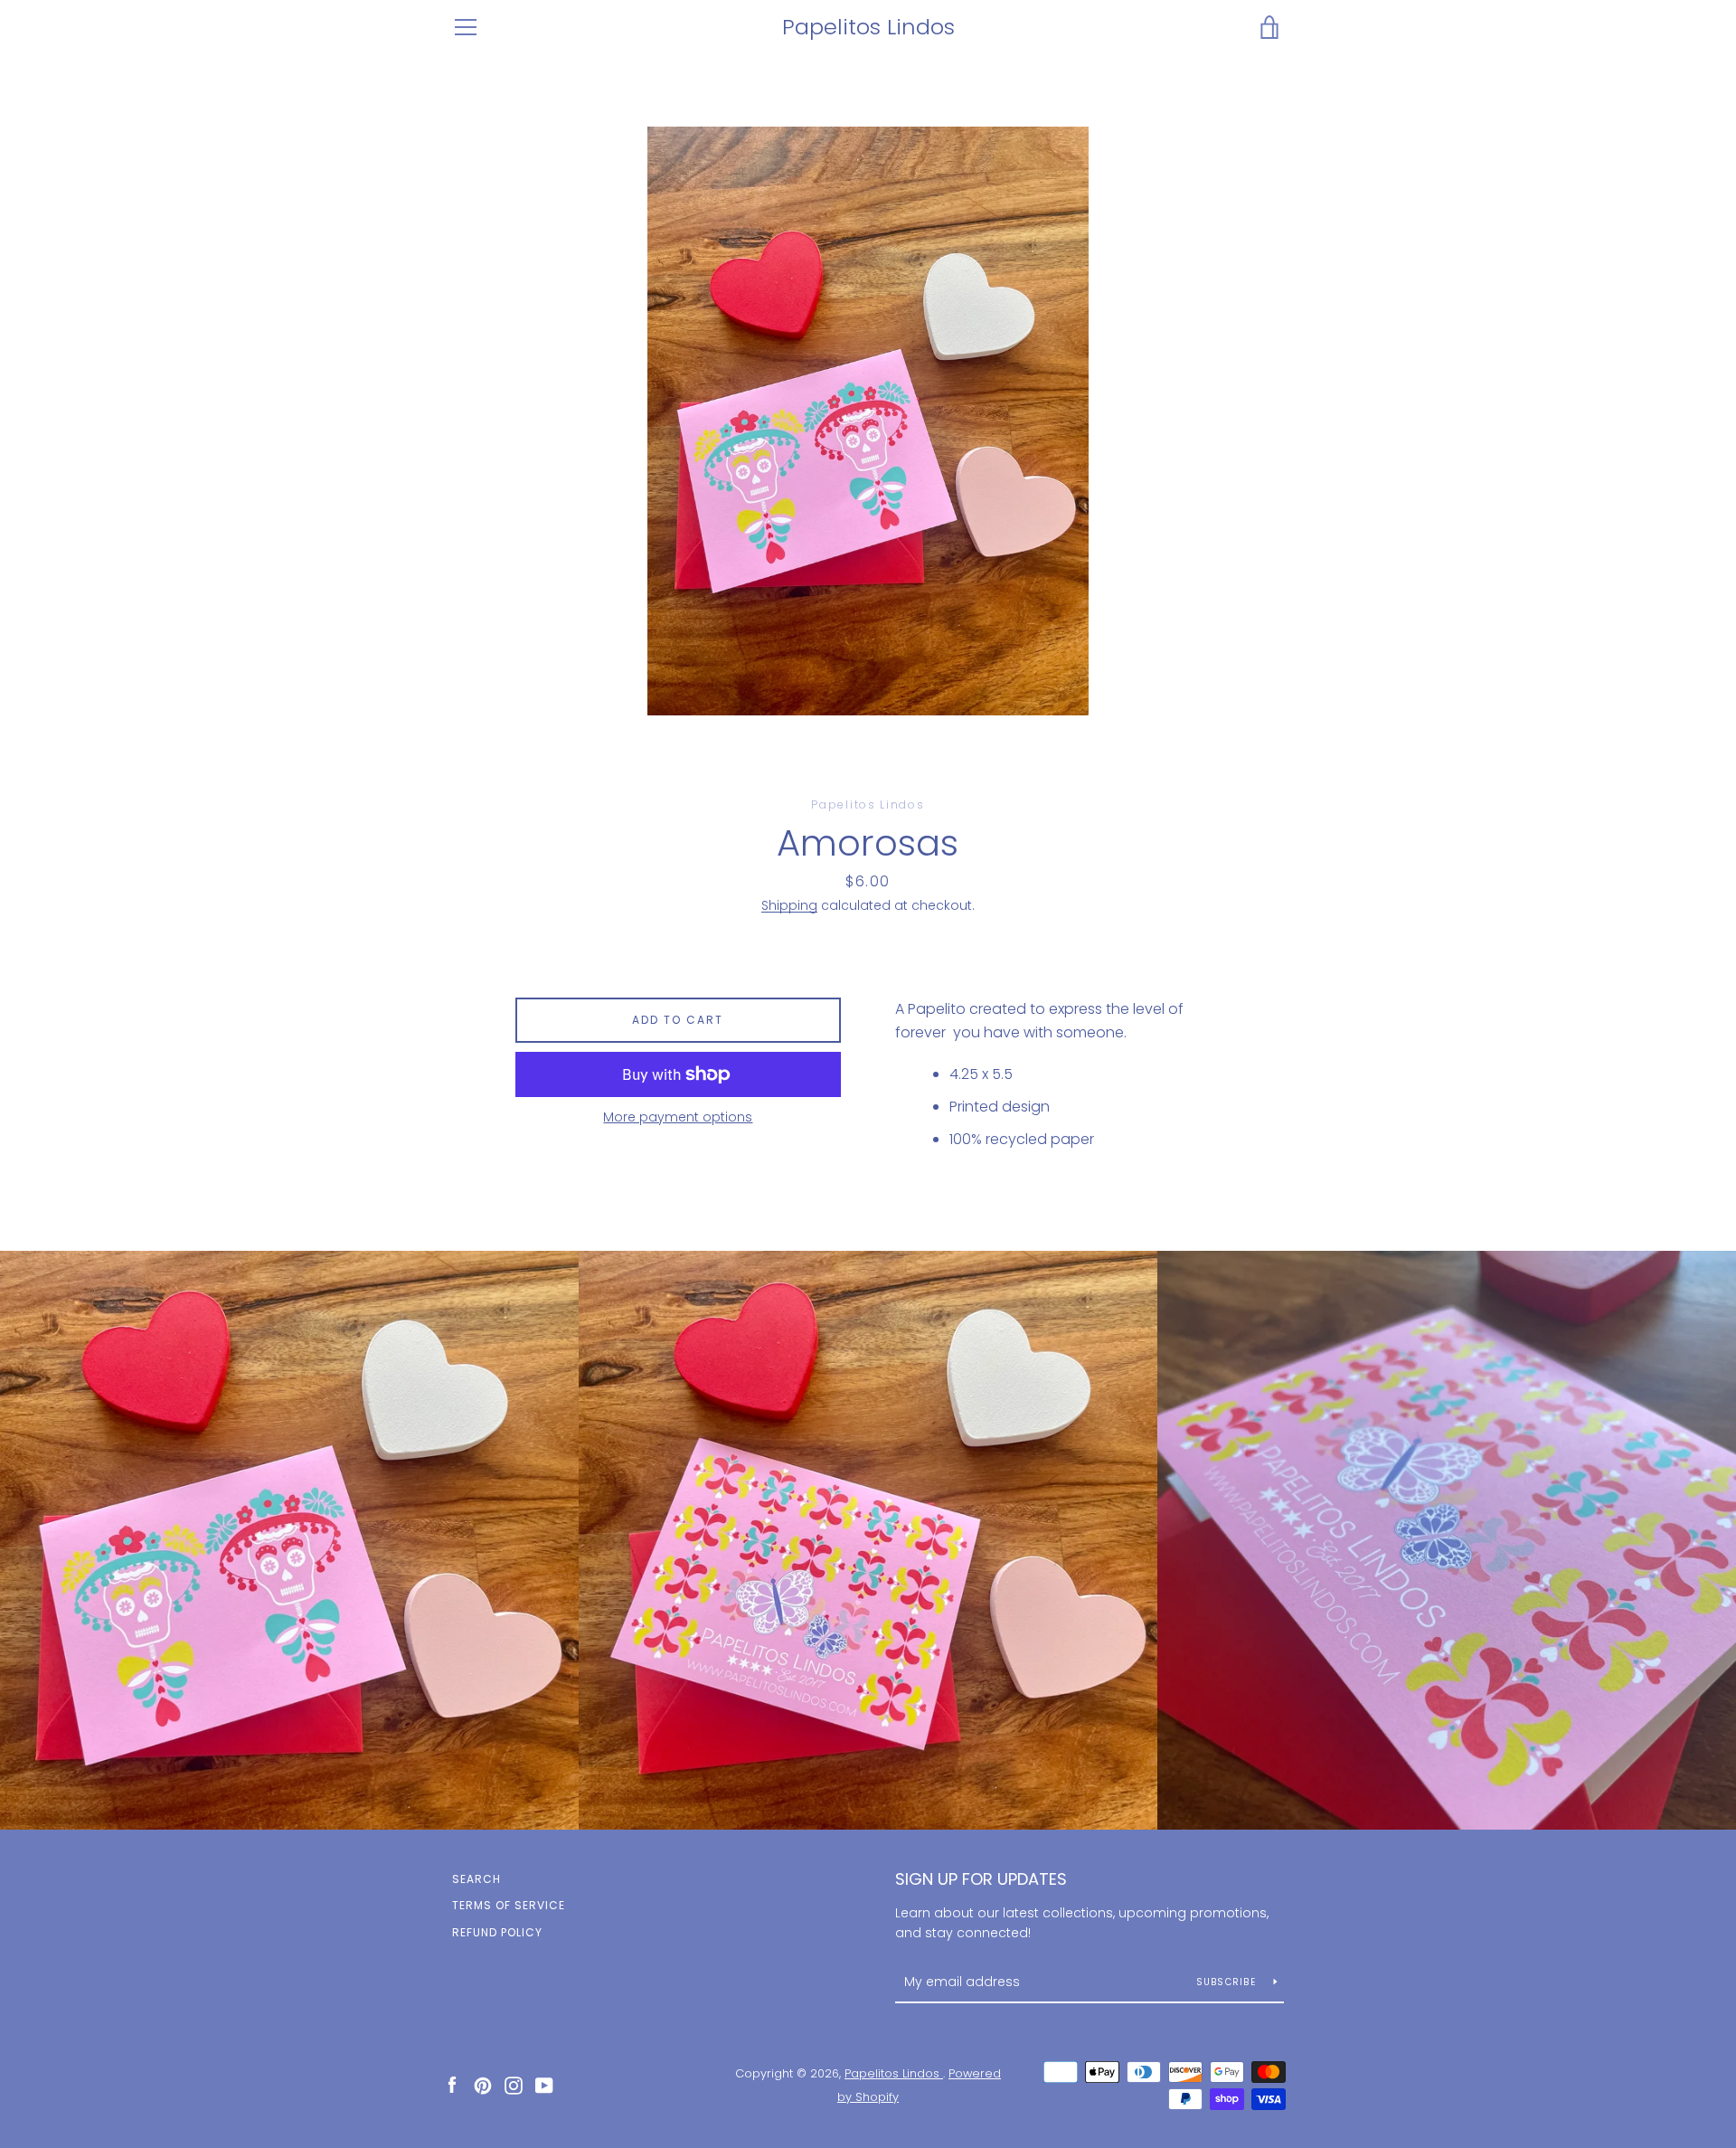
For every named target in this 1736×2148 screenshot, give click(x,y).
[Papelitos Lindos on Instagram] (514, 2084)
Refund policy (497, 1932)
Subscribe (1228, 1982)
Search (476, 1879)
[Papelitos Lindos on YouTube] (544, 2084)
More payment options (678, 1117)
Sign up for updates (981, 1879)
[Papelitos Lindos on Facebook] (452, 2084)
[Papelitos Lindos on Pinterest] (483, 2084)
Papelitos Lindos (868, 28)
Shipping (789, 905)
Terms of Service (509, 1905)
